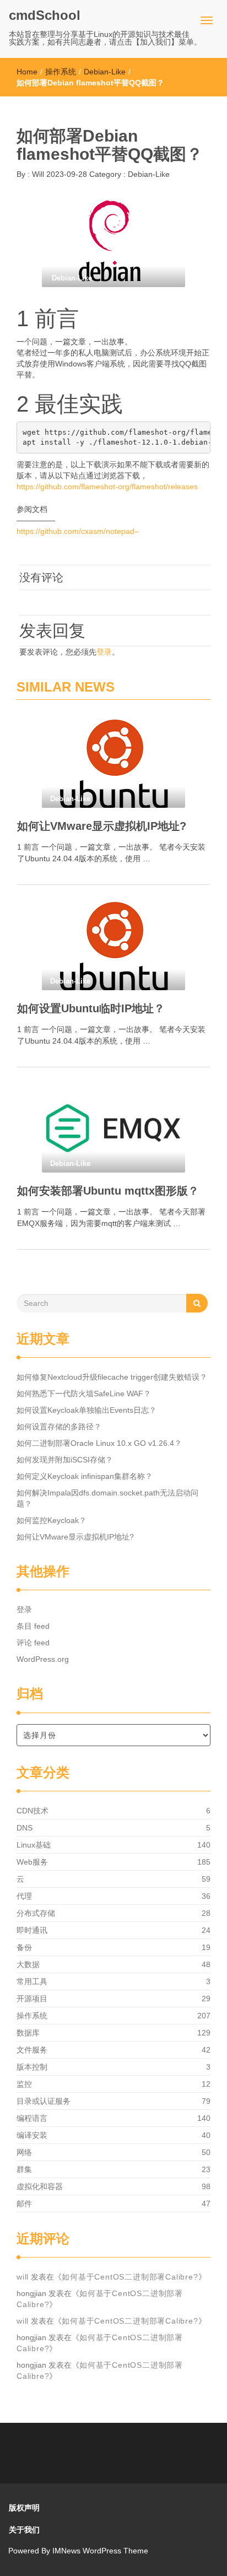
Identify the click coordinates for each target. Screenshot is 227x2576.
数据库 (28, 2033)
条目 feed (33, 1626)
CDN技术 (33, 1811)
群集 (24, 2169)
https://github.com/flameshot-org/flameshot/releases (107, 487)
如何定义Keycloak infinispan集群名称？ (85, 1476)
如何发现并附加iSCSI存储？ (65, 1460)
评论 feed (33, 1643)
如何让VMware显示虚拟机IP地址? (102, 826)
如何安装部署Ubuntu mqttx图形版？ (108, 1191)
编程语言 (32, 2118)
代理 (24, 1896)
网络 (24, 2152)
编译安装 (32, 2135)
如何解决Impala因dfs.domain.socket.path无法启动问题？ (107, 1498)
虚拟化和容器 (40, 2186)
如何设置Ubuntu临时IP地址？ (91, 1008)
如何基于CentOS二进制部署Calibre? (130, 2277)
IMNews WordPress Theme (100, 2551)
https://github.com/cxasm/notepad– (78, 531)
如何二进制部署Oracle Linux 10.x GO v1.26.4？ (99, 1443)
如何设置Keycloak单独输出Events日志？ (87, 1410)
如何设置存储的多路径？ (59, 1427)
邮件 (24, 2204)
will (23, 2277)
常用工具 (32, 1981)
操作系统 (61, 72)
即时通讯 (32, 1930)
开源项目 (32, 1999)
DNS (25, 1828)
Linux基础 (34, 1845)
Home (27, 72)
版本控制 (32, 2067)
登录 (104, 652)
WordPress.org (43, 1659)
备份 (24, 1947)
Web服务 (32, 1862)
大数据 (28, 1964)
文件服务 (32, 2050)
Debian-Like (105, 72)
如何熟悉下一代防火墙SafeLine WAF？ (84, 1394)
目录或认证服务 (44, 2101)
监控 (24, 2084)
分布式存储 (36, 1913)
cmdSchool (45, 15)
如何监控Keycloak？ (52, 1520)
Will (37, 174)
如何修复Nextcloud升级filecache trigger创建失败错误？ (112, 1377)
